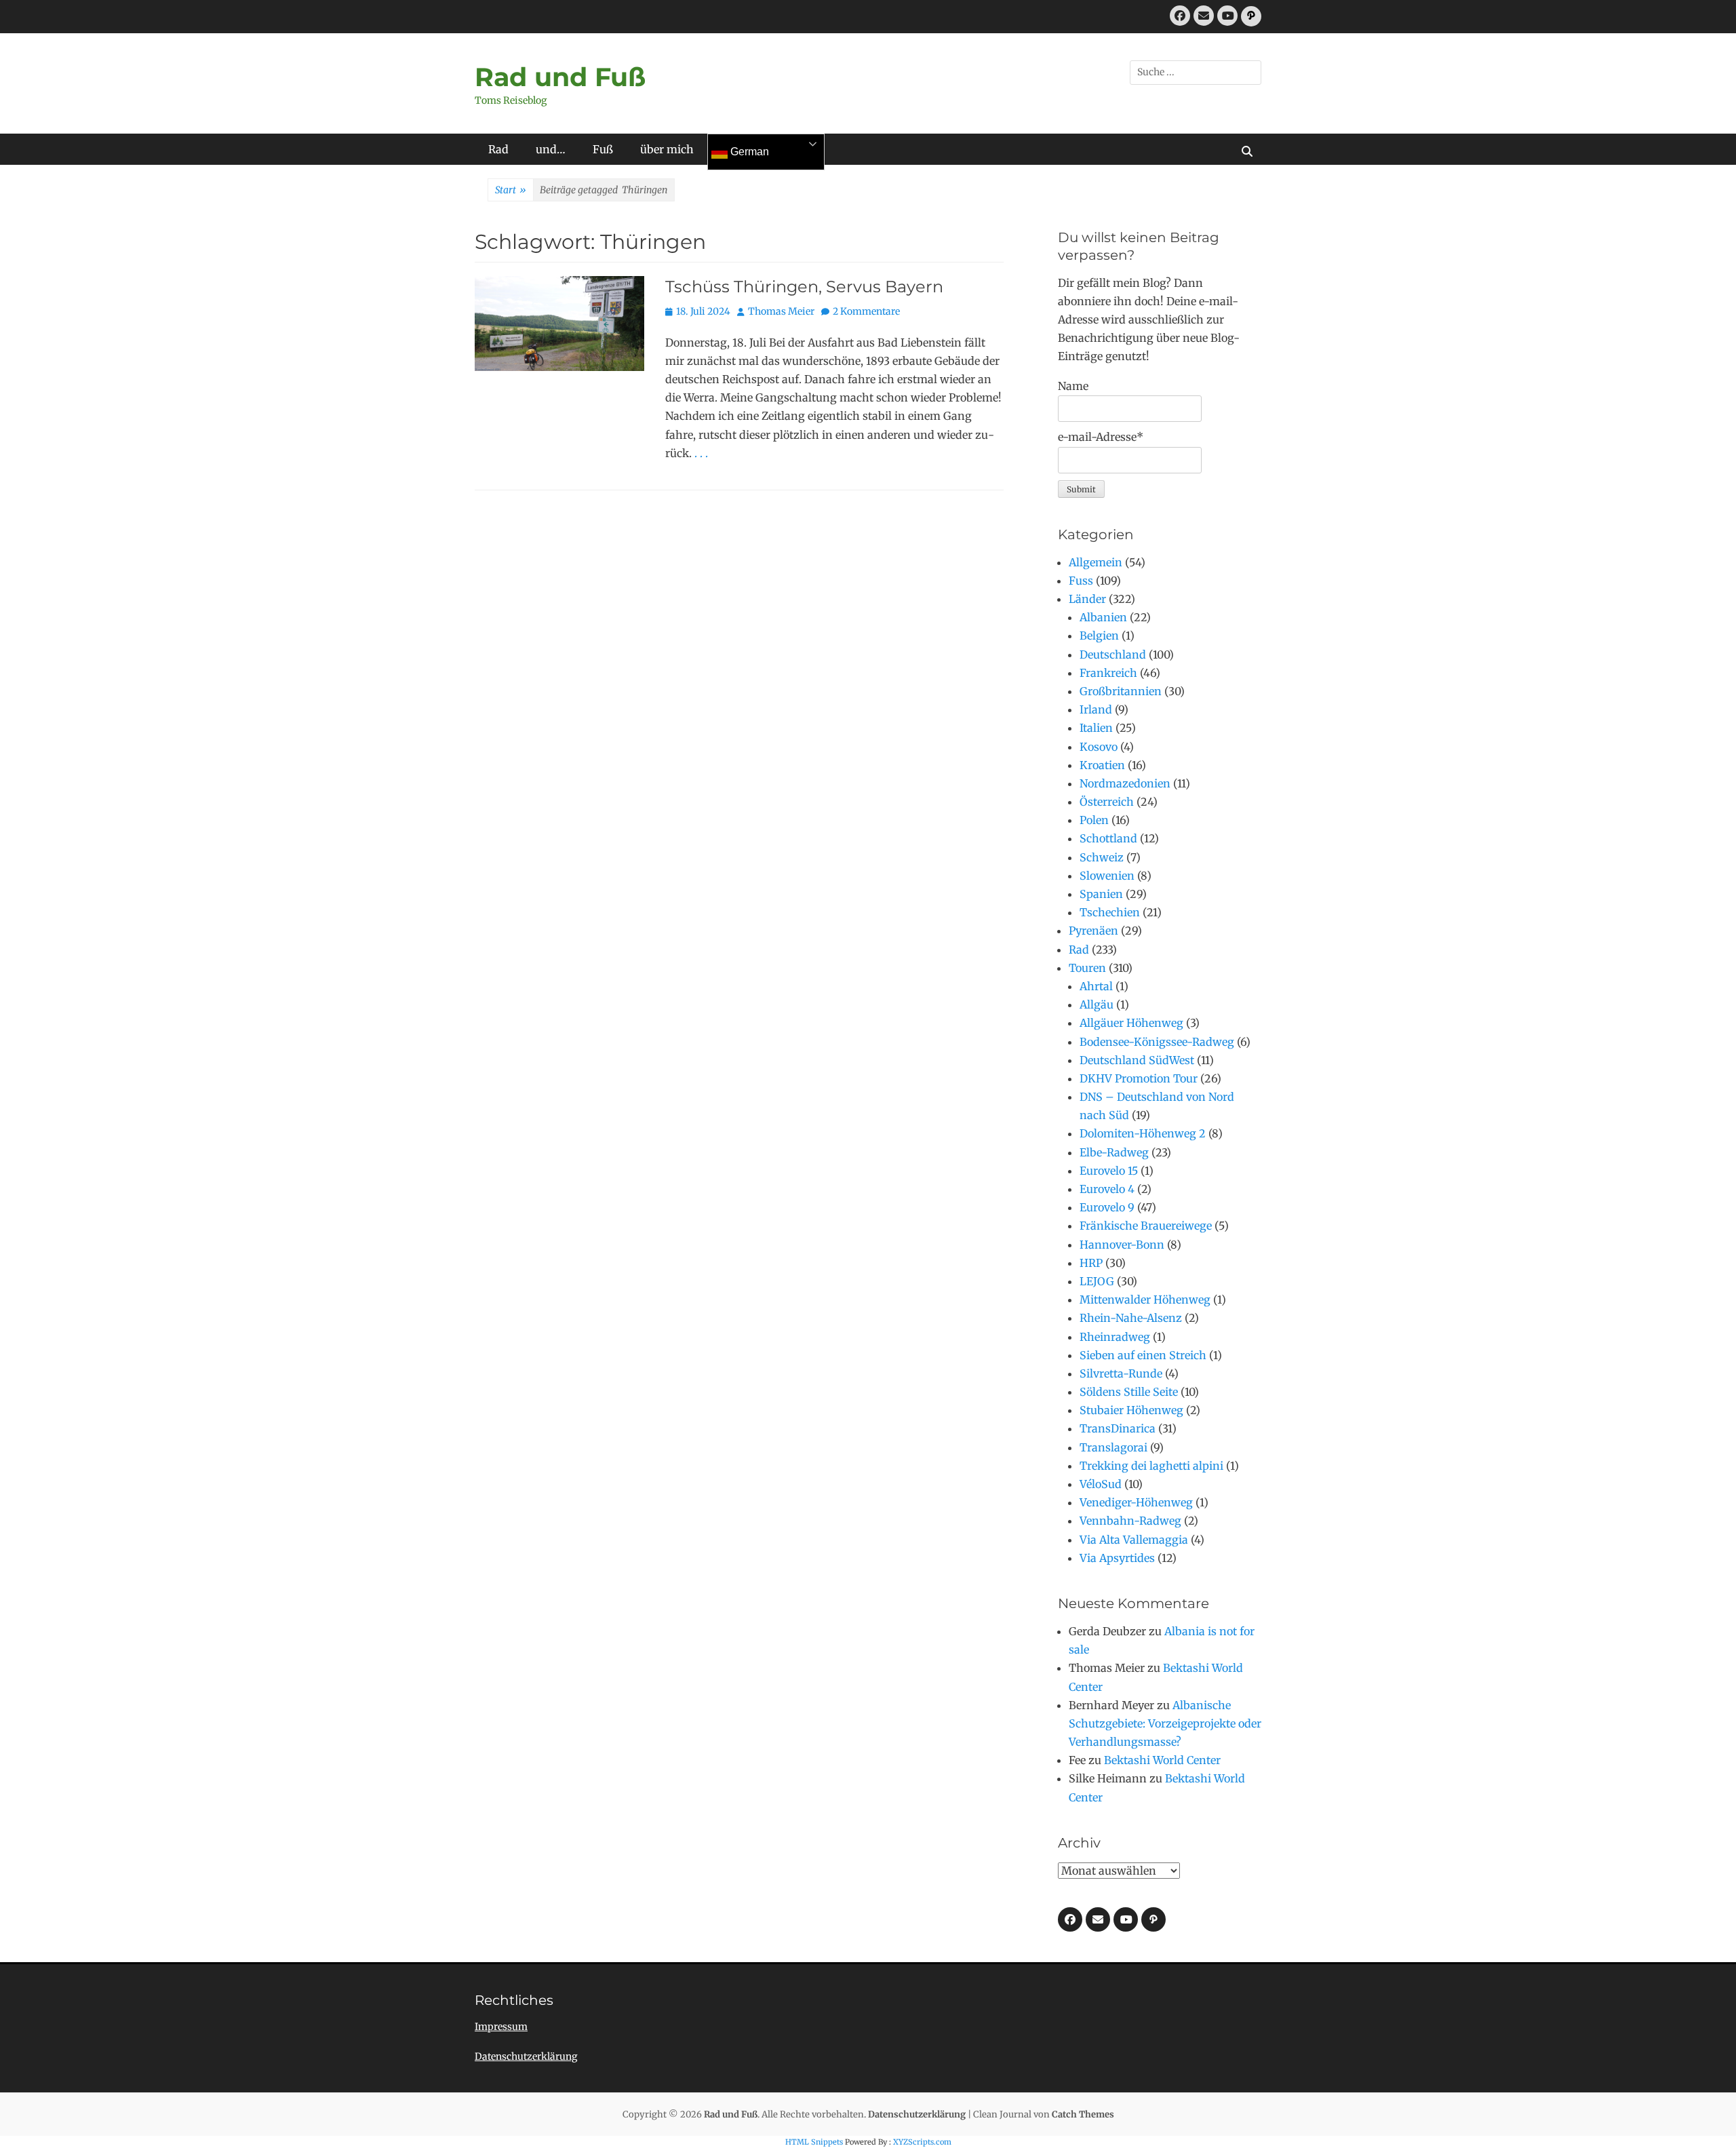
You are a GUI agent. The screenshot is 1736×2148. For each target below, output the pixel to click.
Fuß (603, 149)
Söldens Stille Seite (1129, 1392)
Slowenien (1107, 876)
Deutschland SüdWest (1137, 1060)
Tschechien (1110, 912)
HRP (1091, 1263)
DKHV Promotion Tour (1139, 1078)
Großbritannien (1121, 691)
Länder (1087, 599)
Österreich (1107, 802)
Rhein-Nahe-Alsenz (1131, 1318)
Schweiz (1102, 857)
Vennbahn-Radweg (1130, 1521)
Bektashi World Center (1162, 1760)
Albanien (1103, 617)
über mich (667, 149)
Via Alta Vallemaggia (1134, 1540)
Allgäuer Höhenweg (1131, 1023)
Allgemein (1096, 562)
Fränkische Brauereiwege (1146, 1226)
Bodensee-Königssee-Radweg (1157, 1042)
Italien (1096, 728)
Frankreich (1108, 673)
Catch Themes (1083, 2114)
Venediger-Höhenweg (1136, 1502)
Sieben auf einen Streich (1143, 1355)
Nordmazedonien (1125, 783)
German (748, 152)
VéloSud (1101, 1484)
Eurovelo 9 (1107, 1207)
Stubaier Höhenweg (1131, 1410)
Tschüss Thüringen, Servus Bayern (804, 287)
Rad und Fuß (560, 77)
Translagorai (1113, 1447)
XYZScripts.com (922, 2142)
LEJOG (1097, 1281)
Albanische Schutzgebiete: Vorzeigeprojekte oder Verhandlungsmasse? (1165, 1723)
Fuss (1081, 581)
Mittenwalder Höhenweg (1145, 1300)
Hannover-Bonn (1122, 1245)
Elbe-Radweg (1114, 1152)
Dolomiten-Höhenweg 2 (1143, 1133)
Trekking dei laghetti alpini (1151, 1466)
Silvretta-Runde (1121, 1373)
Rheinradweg (1115, 1337)
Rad (498, 149)
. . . (701, 453)
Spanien (1101, 894)
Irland (1096, 709)
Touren (1087, 968)
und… (551, 149)
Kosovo (1099, 747)
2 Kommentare (866, 311)
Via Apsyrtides (1117, 1558)
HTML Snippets (814, 2142)
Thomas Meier (781, 311)
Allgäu (1097, 1004)
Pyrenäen (1093, 931)
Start (511, 190)
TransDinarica (1118, 1428)
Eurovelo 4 (1107, 1189)
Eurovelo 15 (1109, 1171)
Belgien (1099, 636)
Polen (1094, 820)
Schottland (1108, 838)
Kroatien (1102, 765)
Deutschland (1113, 655)
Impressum (501, 2027)
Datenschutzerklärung (526, 2056)
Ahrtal (1096, 986)
